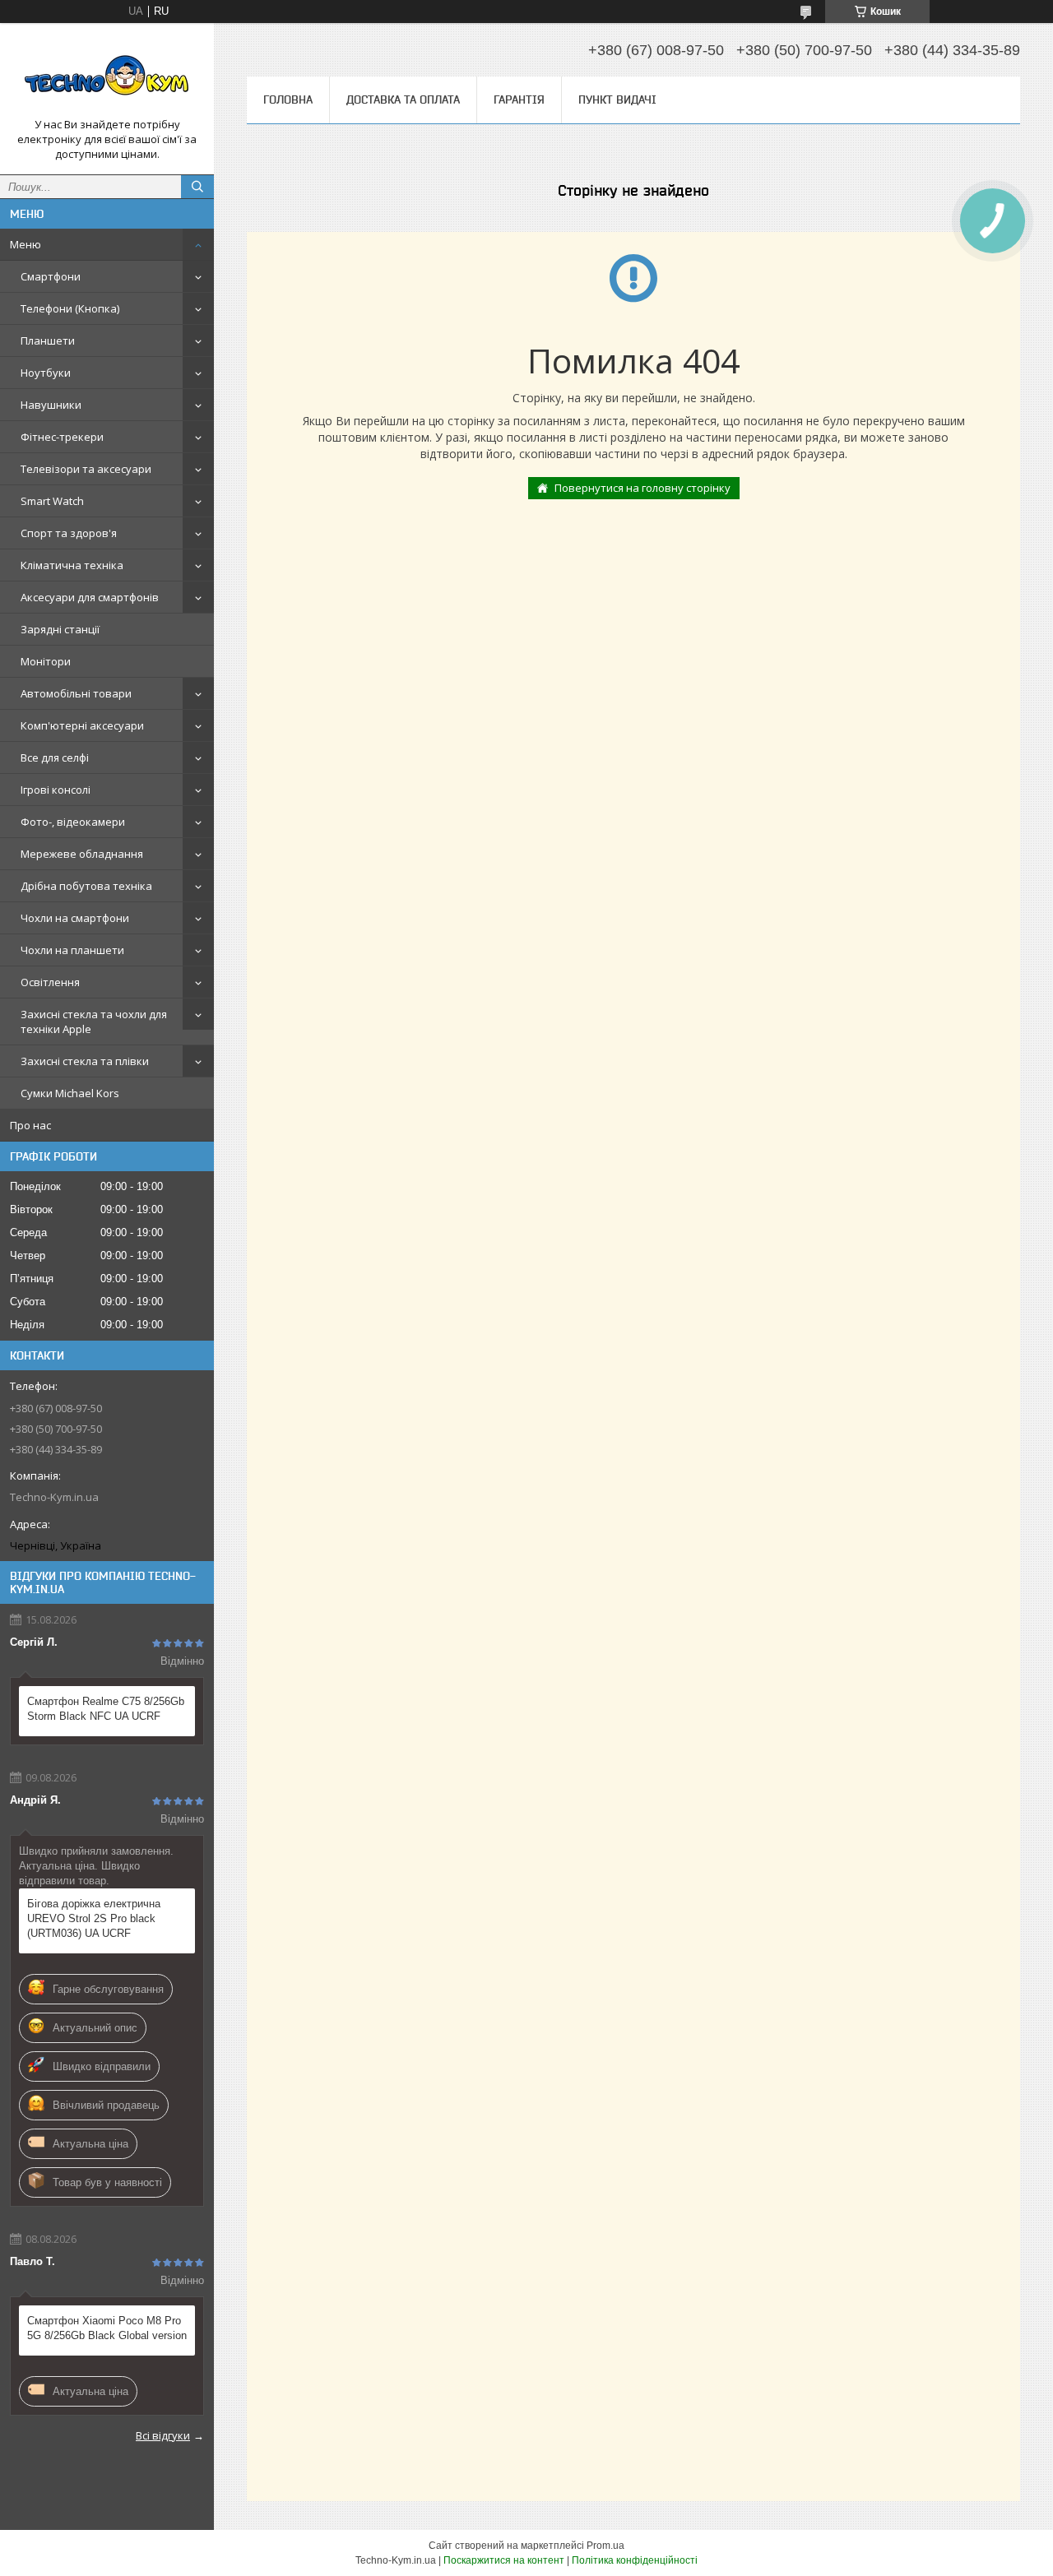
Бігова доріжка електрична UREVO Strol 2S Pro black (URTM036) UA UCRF (94, 1918)
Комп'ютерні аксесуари (82, 725)
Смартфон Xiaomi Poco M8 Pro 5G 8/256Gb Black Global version (107, 2328)
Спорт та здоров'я (69, 533)
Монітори (46, 661)
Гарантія (519, 100)
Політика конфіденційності (635, 2560)
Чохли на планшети (72, 950)
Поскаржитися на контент (504, 2560)
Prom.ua (605, 2546)
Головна (288, 100)
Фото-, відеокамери (73, 822)
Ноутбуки (46, 373)
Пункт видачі (617, 100)
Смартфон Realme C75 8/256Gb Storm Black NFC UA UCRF (106, 1709)
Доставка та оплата (403, 100)
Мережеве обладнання (82, 854)
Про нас (30, 1125)
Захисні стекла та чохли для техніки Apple (94, 1022)
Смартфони (51, 276)
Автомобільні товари (76, 693)
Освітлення (50, 982)
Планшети (48, 341)
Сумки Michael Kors (70, 1093)
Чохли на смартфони (75, 918)
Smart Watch (52, 501)
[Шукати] (197, 187)
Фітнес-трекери (62, 437)
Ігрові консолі (56, 790)
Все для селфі (55, 758)
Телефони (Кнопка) (70, 308)
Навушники (51, 405)
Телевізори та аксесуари (86, 469)
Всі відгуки (163, 2435)
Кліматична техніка (72, 565)
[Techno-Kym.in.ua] (107, 76)
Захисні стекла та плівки (85, 1061)
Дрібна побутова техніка (86, 886)
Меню (26, 244)
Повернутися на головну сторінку (642, 488)
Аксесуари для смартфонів (90, 597)
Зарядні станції (60, 629)
